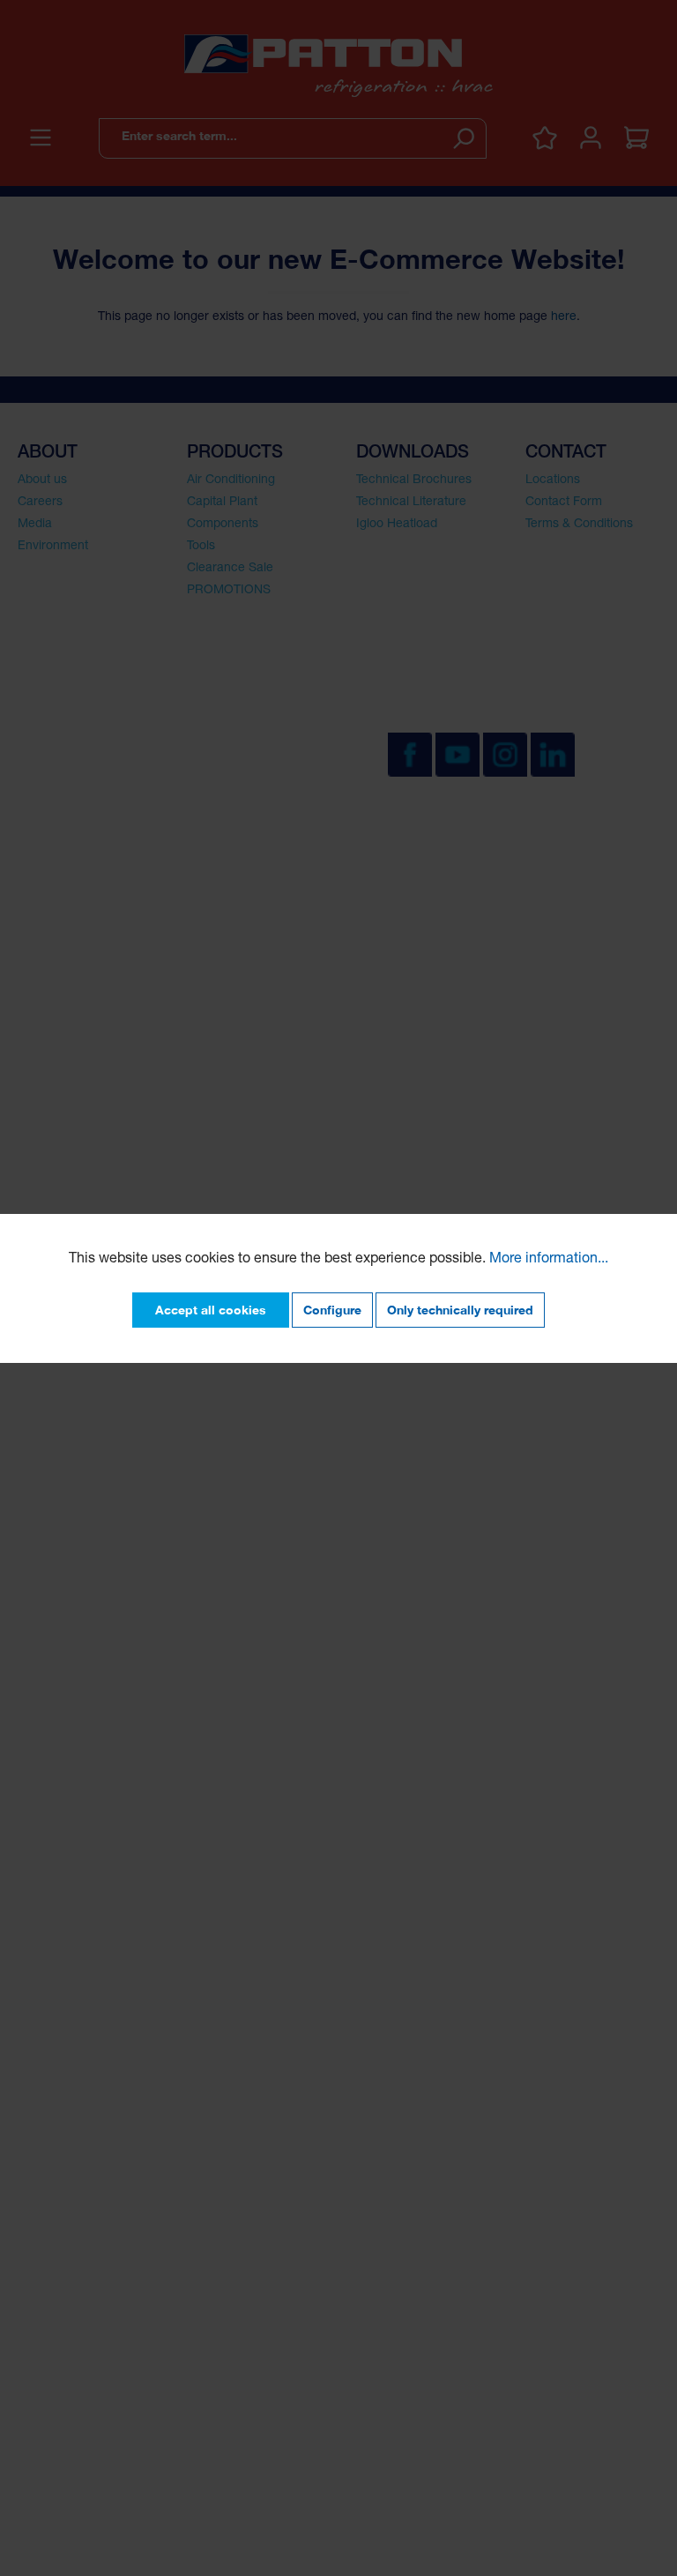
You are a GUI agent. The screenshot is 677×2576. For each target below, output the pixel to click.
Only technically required (460, 1310)
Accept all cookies (211, 1310)
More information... (549, 1260)
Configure (332, 1310)
